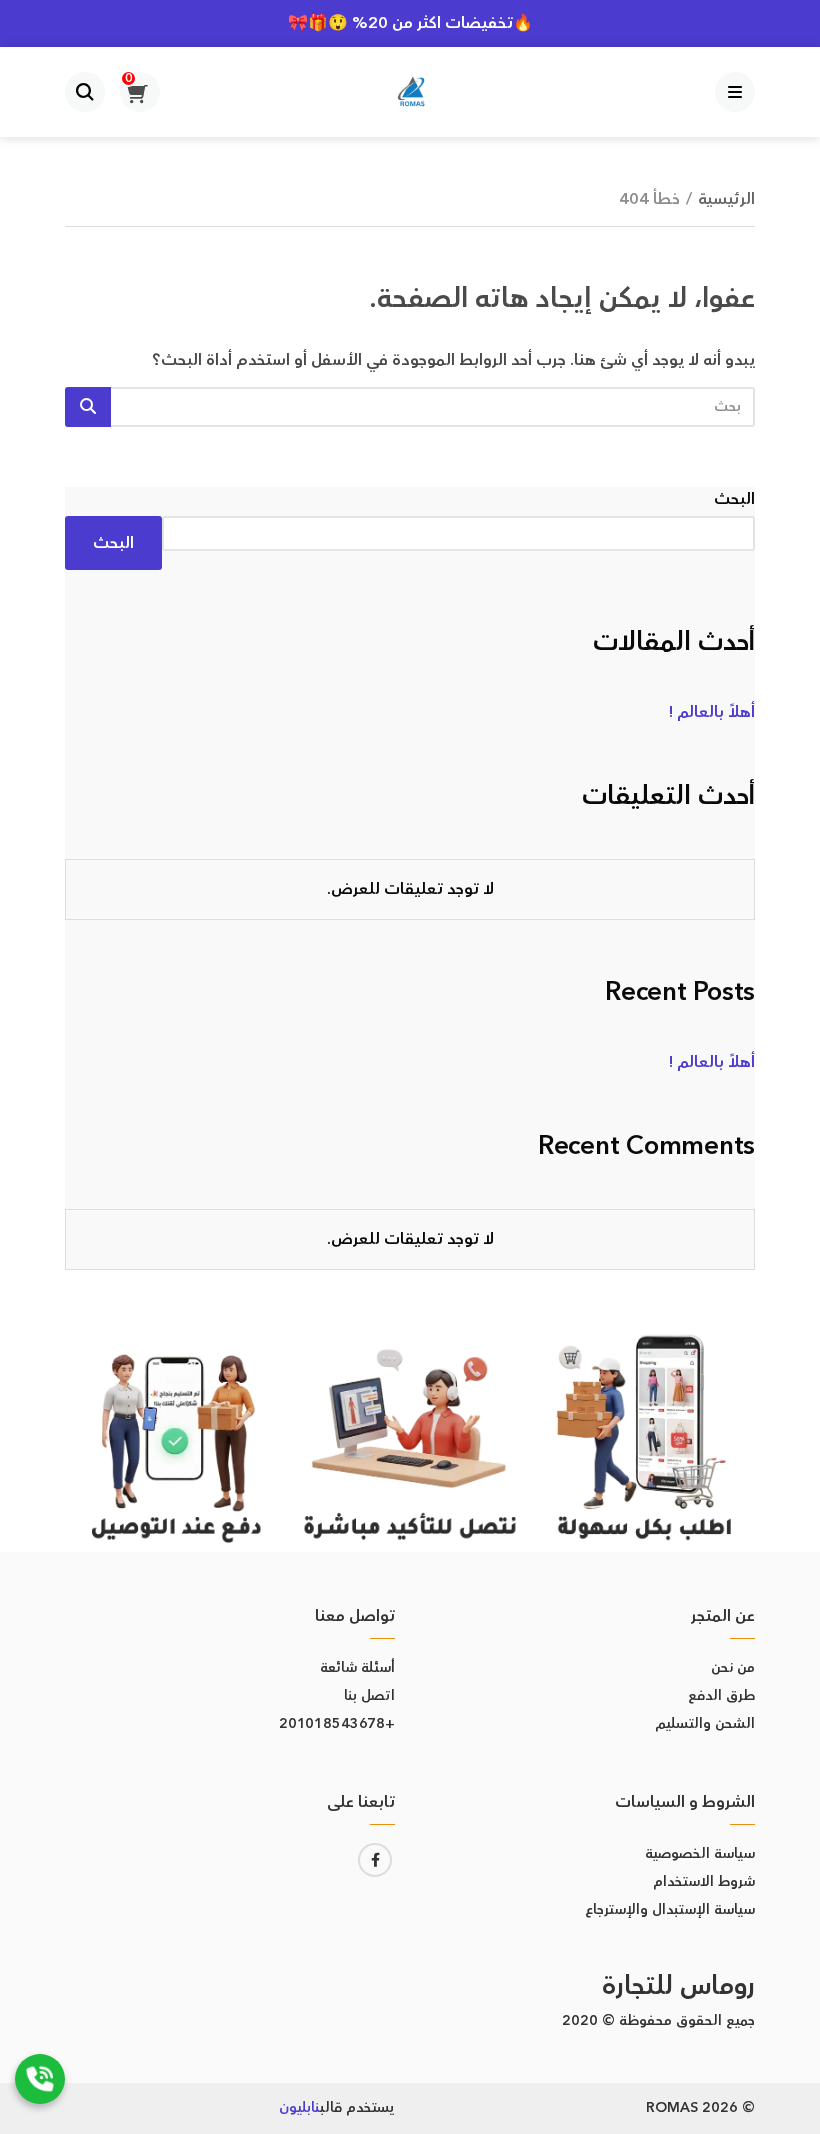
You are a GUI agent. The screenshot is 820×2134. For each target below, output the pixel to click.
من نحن (733, 1668)
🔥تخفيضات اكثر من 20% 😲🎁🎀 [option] (410, 23)
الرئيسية (726, 199)
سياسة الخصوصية (700, 1854)
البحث (734, 499)
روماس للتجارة (678, 1986)
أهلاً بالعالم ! (712, 712)
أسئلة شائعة (357, 1668)
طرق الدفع (721, 1696)
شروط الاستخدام (704, 1882)
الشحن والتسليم (705, 1724)
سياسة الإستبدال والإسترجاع (670, 1910)
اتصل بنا (369, 1696)
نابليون (299, 2108)
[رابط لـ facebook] (375, 1860)
